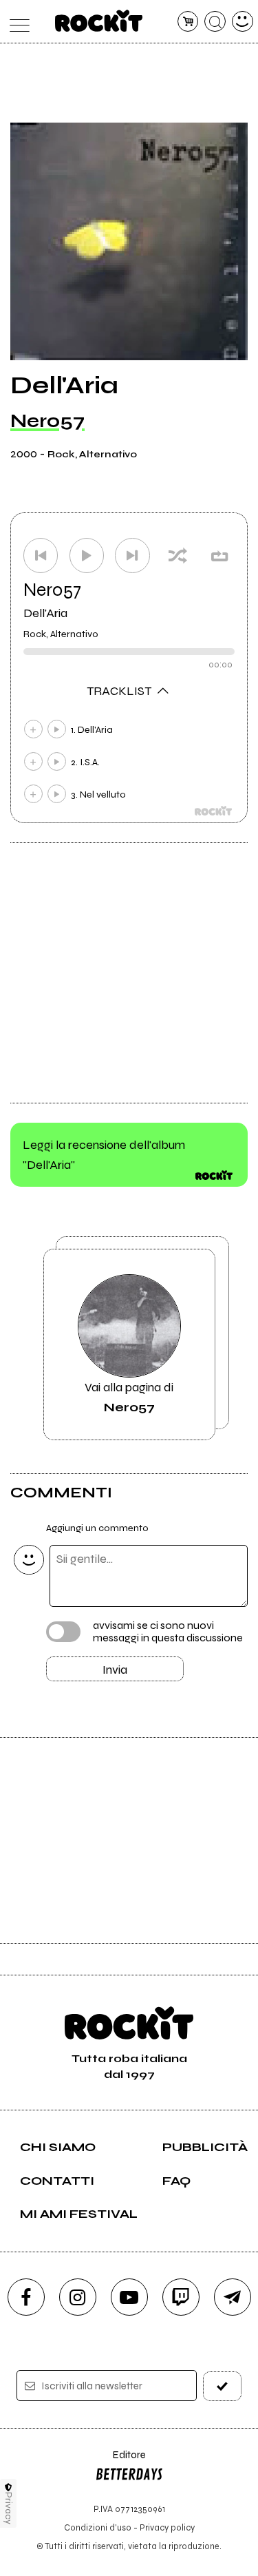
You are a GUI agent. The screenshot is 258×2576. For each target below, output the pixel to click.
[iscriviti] (222, 2386)
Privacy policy (167, 2527)
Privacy (9, 2508)
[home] (99, 21)
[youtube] (129, 2297)
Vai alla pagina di (129, 1397)
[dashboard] (243, 22)
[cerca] (215, 22)
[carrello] (188, 22)
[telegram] (233, 2297)
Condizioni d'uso (98, 2527)
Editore (120, 2461)
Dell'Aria (45, 613)
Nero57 (47, 421)
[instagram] (78, 2297)
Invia (115, 1670)
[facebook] (26, 2297)
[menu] (16, 22)
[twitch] (181, 2297)
